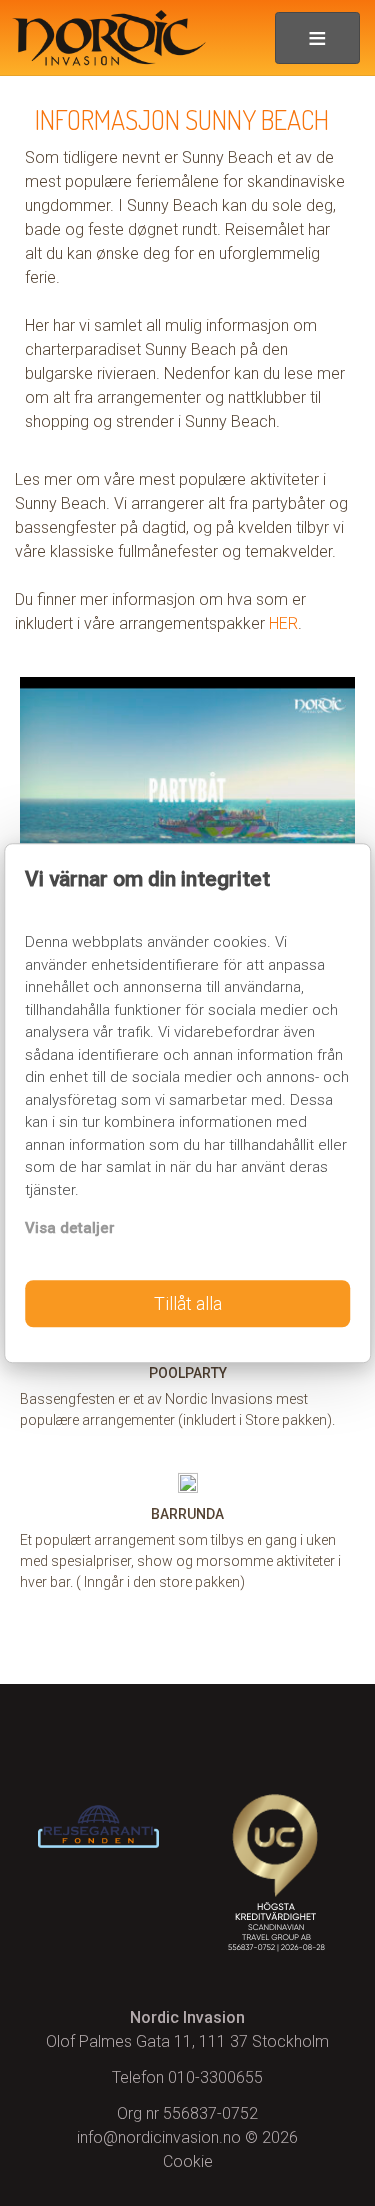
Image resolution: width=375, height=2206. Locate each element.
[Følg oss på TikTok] (276, 1738)
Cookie (188, 2161)
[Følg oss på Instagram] (187, 1738)
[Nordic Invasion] (103, 38)
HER (283, 623)
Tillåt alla (188, 1303)
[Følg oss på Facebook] (98, 1738)
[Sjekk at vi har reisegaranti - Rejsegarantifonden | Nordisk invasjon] (98, 1826)
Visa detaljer (70, 1228)
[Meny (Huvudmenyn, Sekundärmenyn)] (317, 38)
